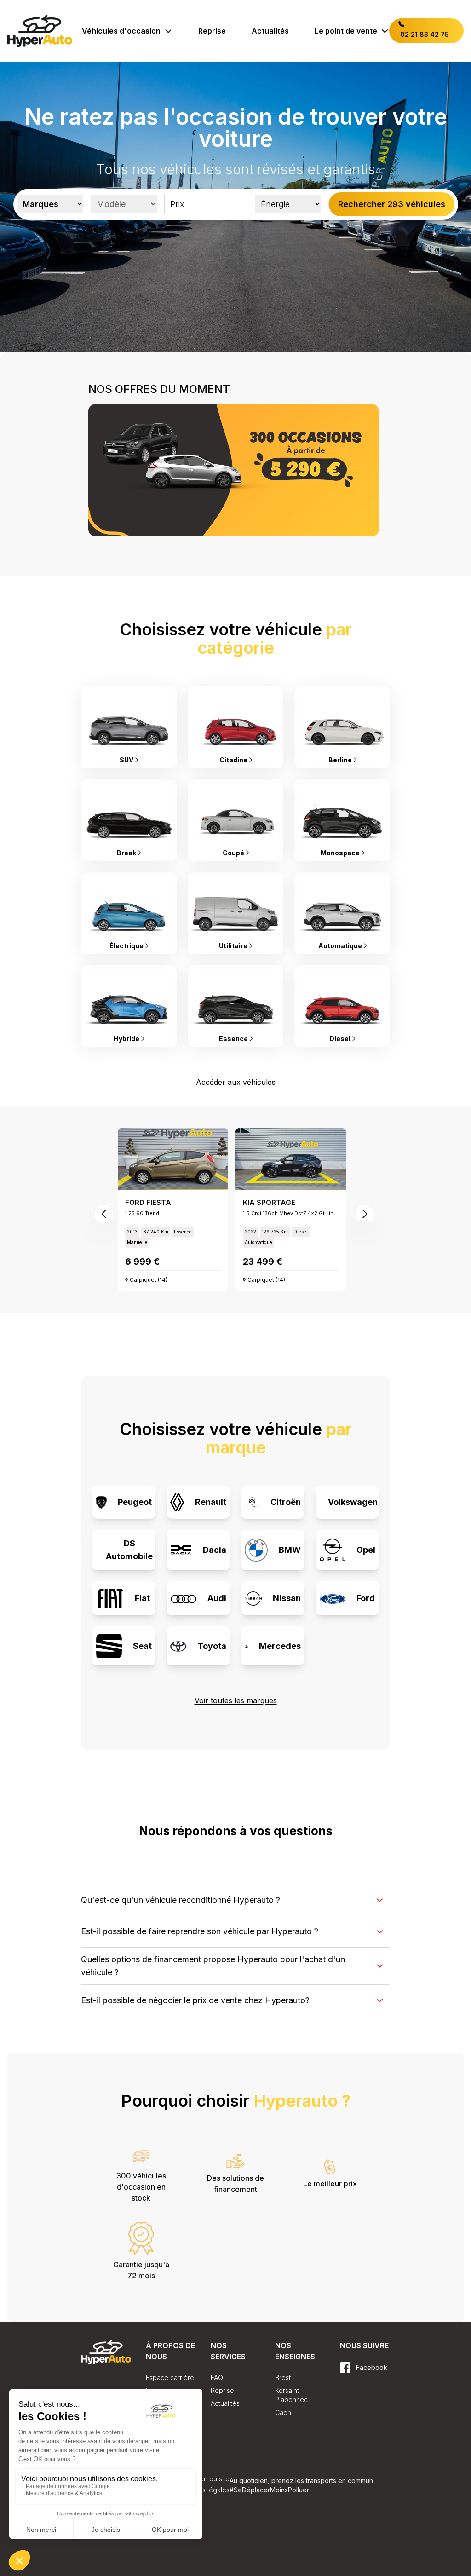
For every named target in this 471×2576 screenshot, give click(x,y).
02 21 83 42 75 (424, 34)
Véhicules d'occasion (121, 31)
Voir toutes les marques (236, 1700)
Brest (283, 2377)
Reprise (212, 31)
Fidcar (361, 2428)
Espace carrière (170, 2377)
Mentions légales (204, 2503)
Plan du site (212, 2492)
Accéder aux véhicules (236, 1082)
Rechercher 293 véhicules (392, 204)
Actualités (270, 31)
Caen (283, 2412)
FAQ (217, 2377)
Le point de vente (346, 31)
